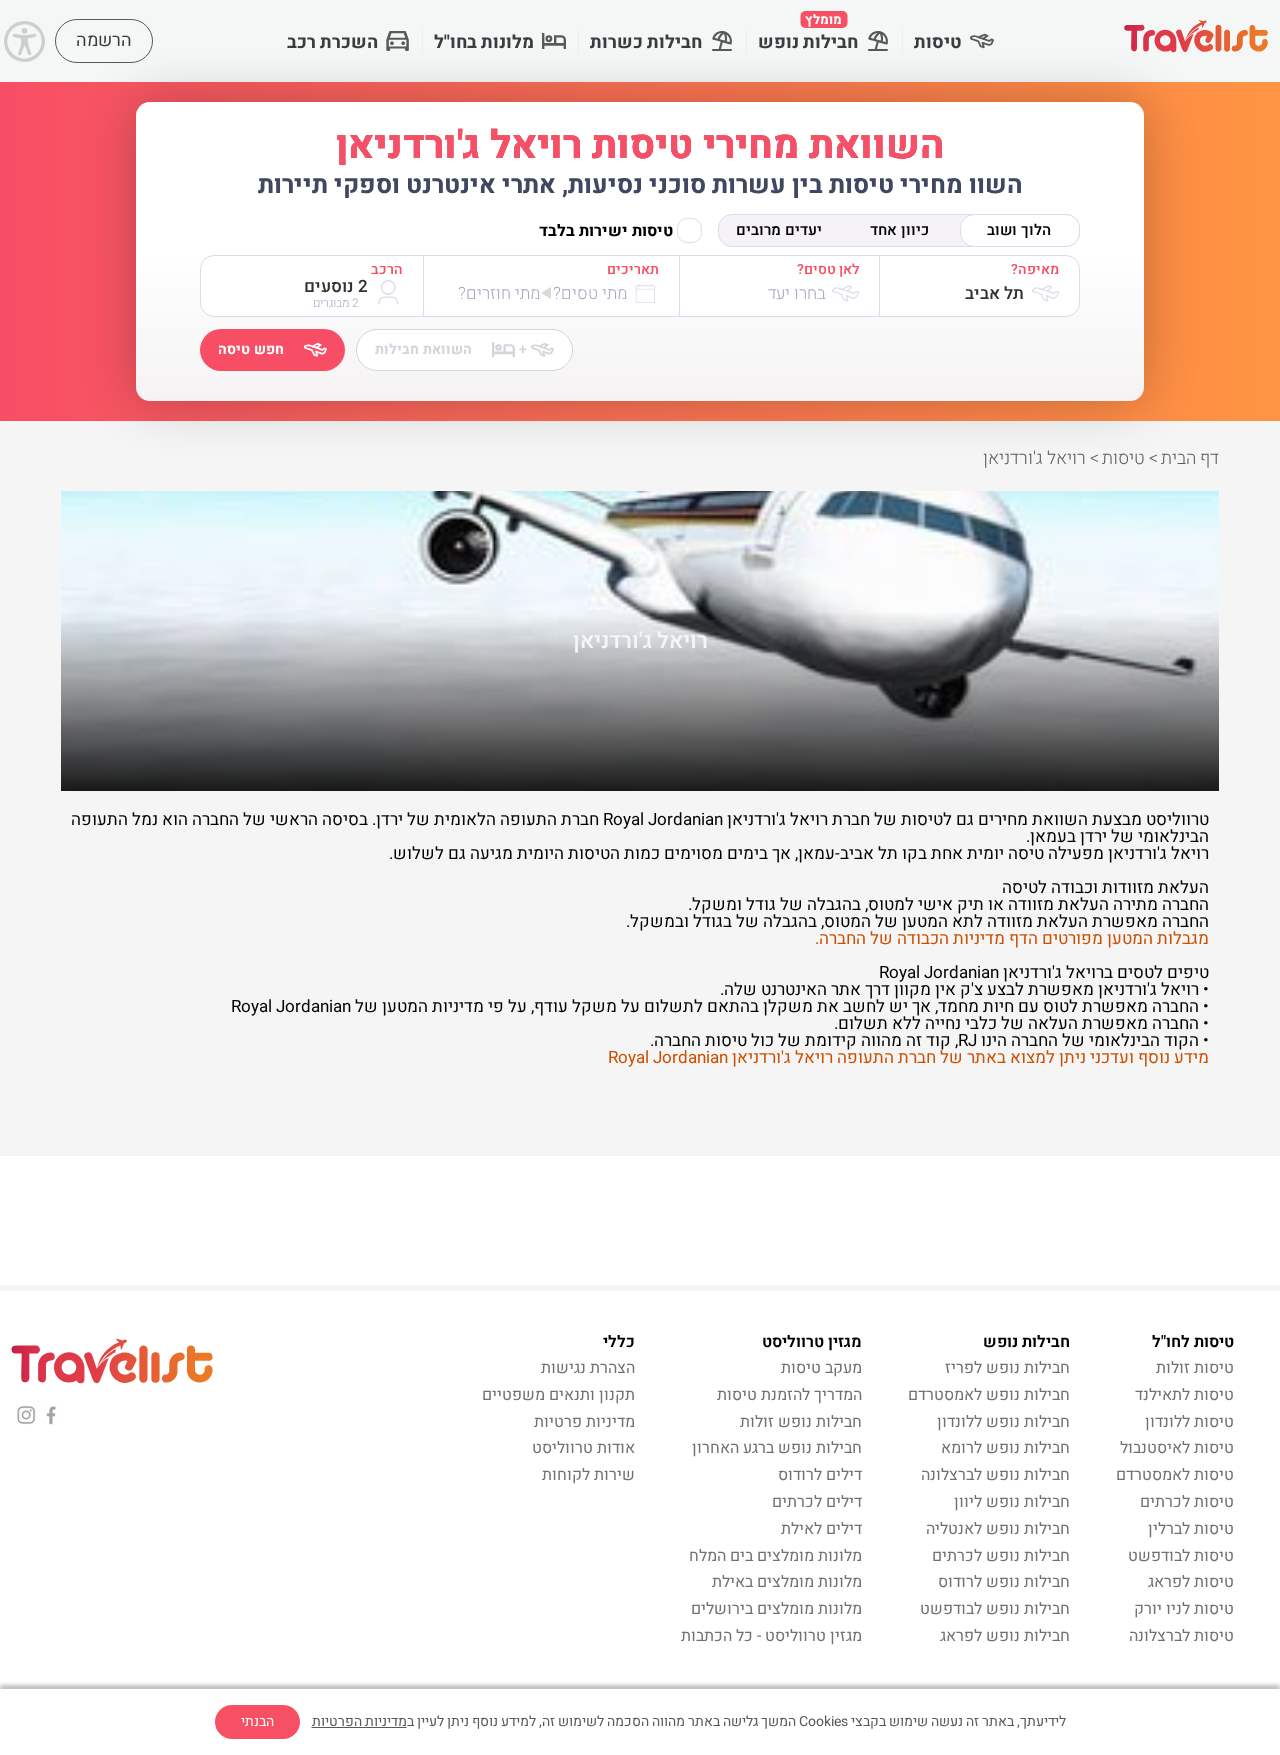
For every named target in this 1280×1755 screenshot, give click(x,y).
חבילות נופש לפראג (1005, 1636)
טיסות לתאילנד (1184, 1395)
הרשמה (104, 40)
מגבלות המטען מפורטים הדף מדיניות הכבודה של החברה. (1012, 938)
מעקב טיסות (821, 1368)
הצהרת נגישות (588, 1368)
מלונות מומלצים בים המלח (775, 1556)
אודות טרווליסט (583, 1448)
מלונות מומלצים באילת (787, 1582)
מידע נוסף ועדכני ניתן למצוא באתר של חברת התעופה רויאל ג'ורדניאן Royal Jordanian (908, 1057)
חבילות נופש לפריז (1007, 1368)
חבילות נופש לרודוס (1004, 1582)
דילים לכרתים (817, 1502)
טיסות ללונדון (1189, 1422)
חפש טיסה (251, 349)
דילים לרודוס (820, 1475)
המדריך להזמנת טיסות (789, 1395)
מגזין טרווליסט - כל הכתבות (771, 1636)
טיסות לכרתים (1187, 1502)
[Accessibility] (24, 41)
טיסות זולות (1195, 1368)
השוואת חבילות (451, 349)
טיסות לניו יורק (1184, 1609)
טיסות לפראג (1191, 1582)
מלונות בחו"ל (484, 42)
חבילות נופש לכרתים (1001, 1556)
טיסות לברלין (1191, 1529)
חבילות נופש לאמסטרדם (989, 1395)
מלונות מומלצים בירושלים (776, 1609)
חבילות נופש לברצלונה (995, 1475)
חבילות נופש (808, 33)
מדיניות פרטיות (584, 1422)
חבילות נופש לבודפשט (995, 1609)
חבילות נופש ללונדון (1003, 1422)
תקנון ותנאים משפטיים (558, 1395)
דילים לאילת (821, 1529)
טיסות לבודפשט (1181, 1556)
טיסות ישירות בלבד (606, 231)
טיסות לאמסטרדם (1175, 1475)
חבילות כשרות (646, 42)
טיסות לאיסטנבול (1177, 1448)
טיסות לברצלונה (1181, 1636)
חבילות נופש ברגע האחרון (777, 1448)
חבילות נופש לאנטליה (998, 1529)
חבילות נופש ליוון (1012, 1502)
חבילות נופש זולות (801, 1422)
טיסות (938, 42)
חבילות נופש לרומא (1005, 1448)
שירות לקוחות (588, 1475)
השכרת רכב (332, 42)
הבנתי (257, 1721)
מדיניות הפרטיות (359, 1721)
